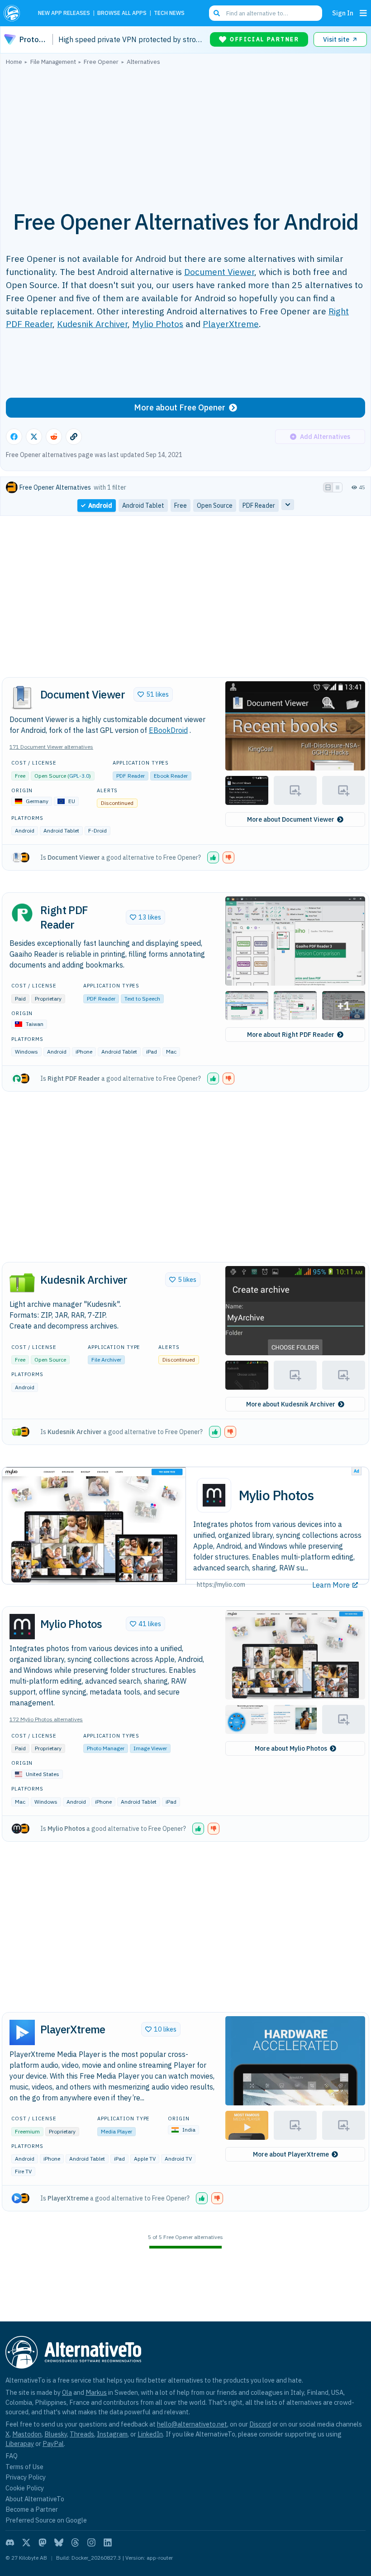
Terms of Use (24, 2467)
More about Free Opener (180, 407)
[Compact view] (338, 487)
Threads (82, 2434)
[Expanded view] (328, 487)
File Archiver (106, 1360)
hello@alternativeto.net (192, 2424)
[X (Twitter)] (26, 2542)
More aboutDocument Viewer (291, 819)
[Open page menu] (363, 13)
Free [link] (181, 506)
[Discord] (10, 2542)
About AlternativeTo (35, 2499)
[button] (295, 726)
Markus (96, 2392)
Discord (260, 2424)
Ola (67, 2392)
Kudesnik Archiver (92, 324)
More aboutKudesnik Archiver (291, 1404)
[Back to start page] (14, 13)
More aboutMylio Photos (291, 1748)
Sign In (343, 13)
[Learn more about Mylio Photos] (22, 1627)
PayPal (53, 2444)
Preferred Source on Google (46, 2520)
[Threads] (75, 2542)
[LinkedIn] (108, 2542)
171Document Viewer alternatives (51, 747)
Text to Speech (142, 999)
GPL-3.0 (79, 776)
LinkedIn (150, 2434)
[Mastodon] (43, 2542)
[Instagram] (91, 2542)
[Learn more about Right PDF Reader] (22, 913)
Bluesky (56, 2434)
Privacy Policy (26, 2477)
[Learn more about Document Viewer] (22, 698)
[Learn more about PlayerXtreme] (22, 2032)
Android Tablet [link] (143, 506)
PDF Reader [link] (259, 506)
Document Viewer (219, 272)
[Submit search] (217, 13)
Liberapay (20, 2444)
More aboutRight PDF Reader (291, 1035)
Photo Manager (106, 1748)
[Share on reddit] (54, 437)
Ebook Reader (171, 776)
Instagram (112, 2434)
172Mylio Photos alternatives (46, 1719)
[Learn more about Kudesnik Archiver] (22, 1282)
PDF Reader (131, 776)
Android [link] (100, 506)
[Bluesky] (59, 2542)
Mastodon (27, 2434)
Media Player (117, 2131)
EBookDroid (168, 730)
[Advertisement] (185, 133)
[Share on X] (34, 437)
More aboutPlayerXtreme (291, 2154)
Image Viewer (150, 1748)
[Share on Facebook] (14, 437)
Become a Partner (32, 2509)
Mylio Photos (158, 324)
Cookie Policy (25, 2488)
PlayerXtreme (231, 324)
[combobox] (266, 13)
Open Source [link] (215, 506)
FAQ (12, 2456)
